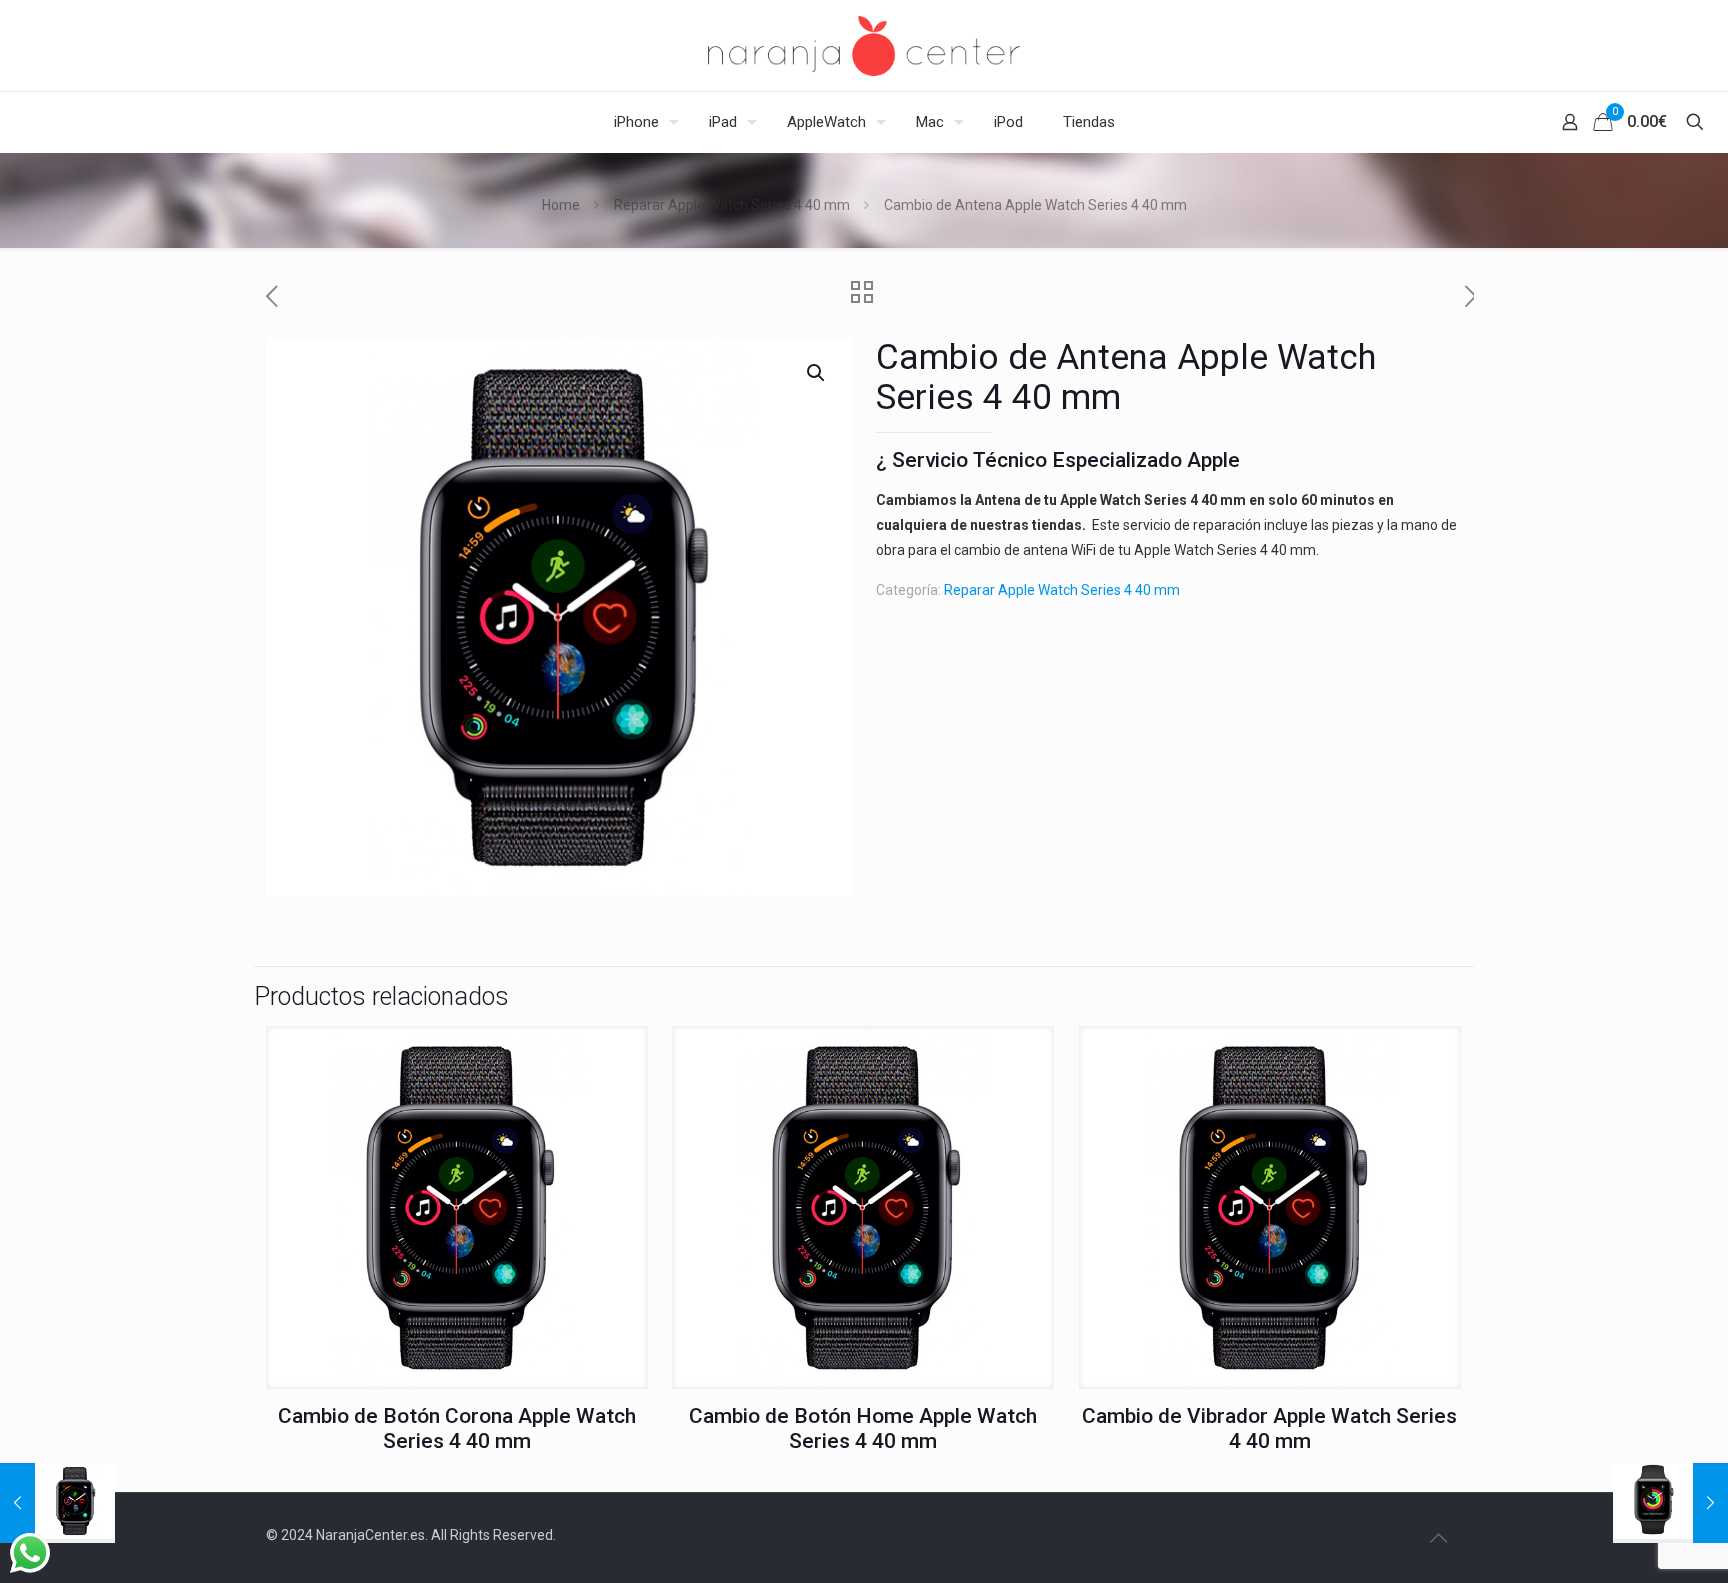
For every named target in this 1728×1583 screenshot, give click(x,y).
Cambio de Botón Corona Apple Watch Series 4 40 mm (457, 1428)
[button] (817, 373)
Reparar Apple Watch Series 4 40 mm (732, 205)
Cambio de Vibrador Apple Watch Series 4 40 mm (1269, 1428)
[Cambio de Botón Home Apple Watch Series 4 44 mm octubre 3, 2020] (57, 1503)
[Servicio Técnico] (864, 45)
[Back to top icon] (1438, 1538)
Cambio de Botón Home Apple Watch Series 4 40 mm (863, 1428)
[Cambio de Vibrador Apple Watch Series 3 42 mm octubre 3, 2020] (1670, 1503)
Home (561, 205)
